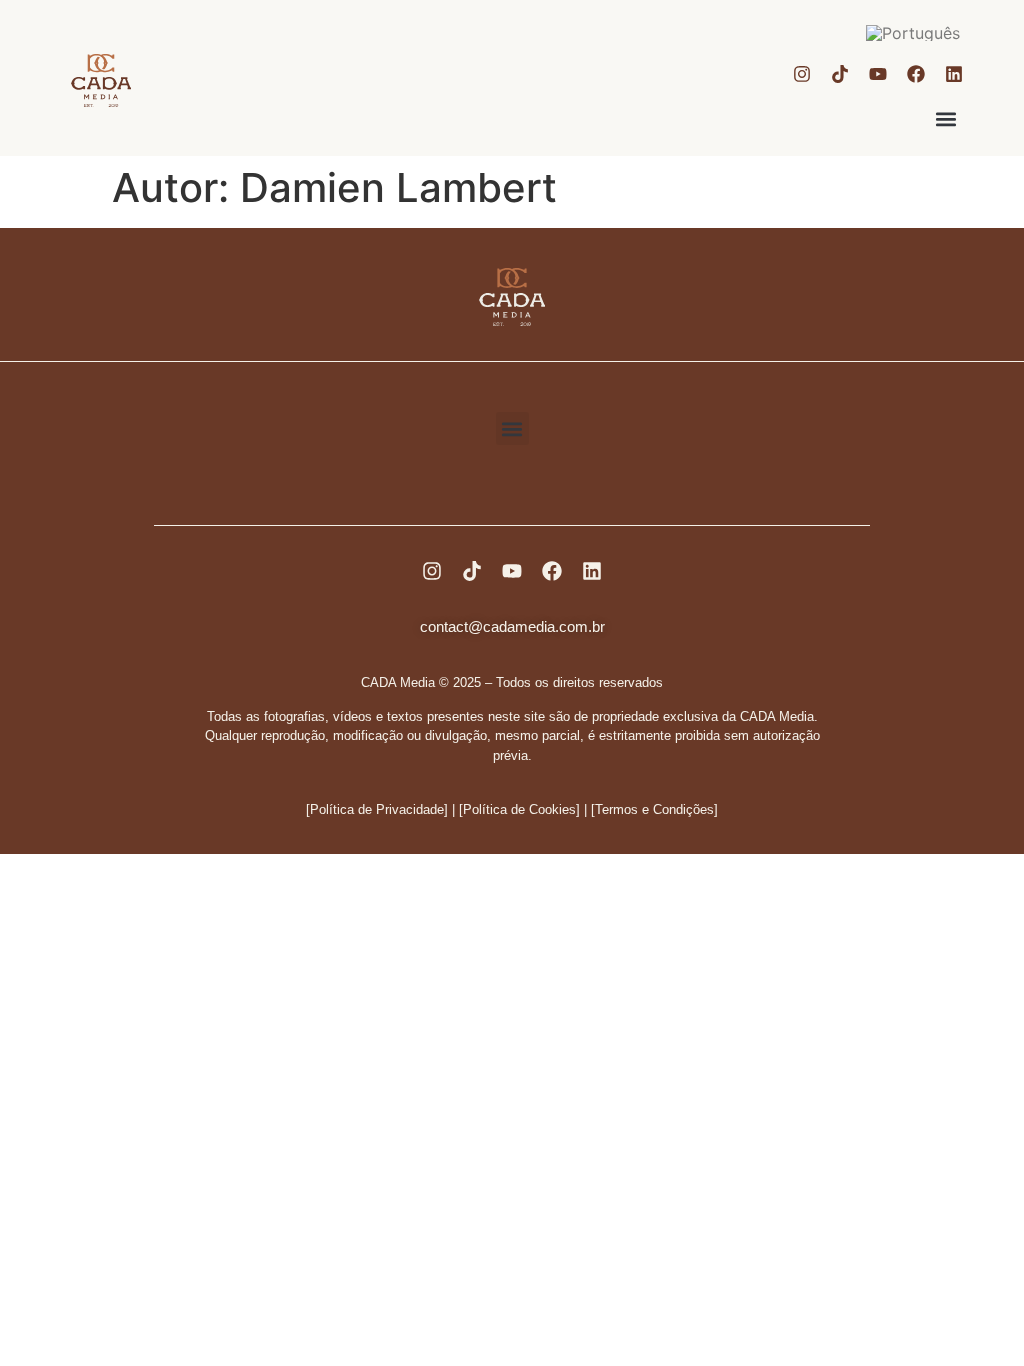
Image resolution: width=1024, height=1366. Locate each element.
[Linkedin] (954, 74)
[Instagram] (802, 74)
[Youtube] (878, 74)
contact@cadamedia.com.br (512, 626)
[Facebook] (916, 74)
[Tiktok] (840, 74)
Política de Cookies (519, 809)
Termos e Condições (654, 809)
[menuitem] (913, 32)
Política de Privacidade (377, 809)
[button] (946, 119)
